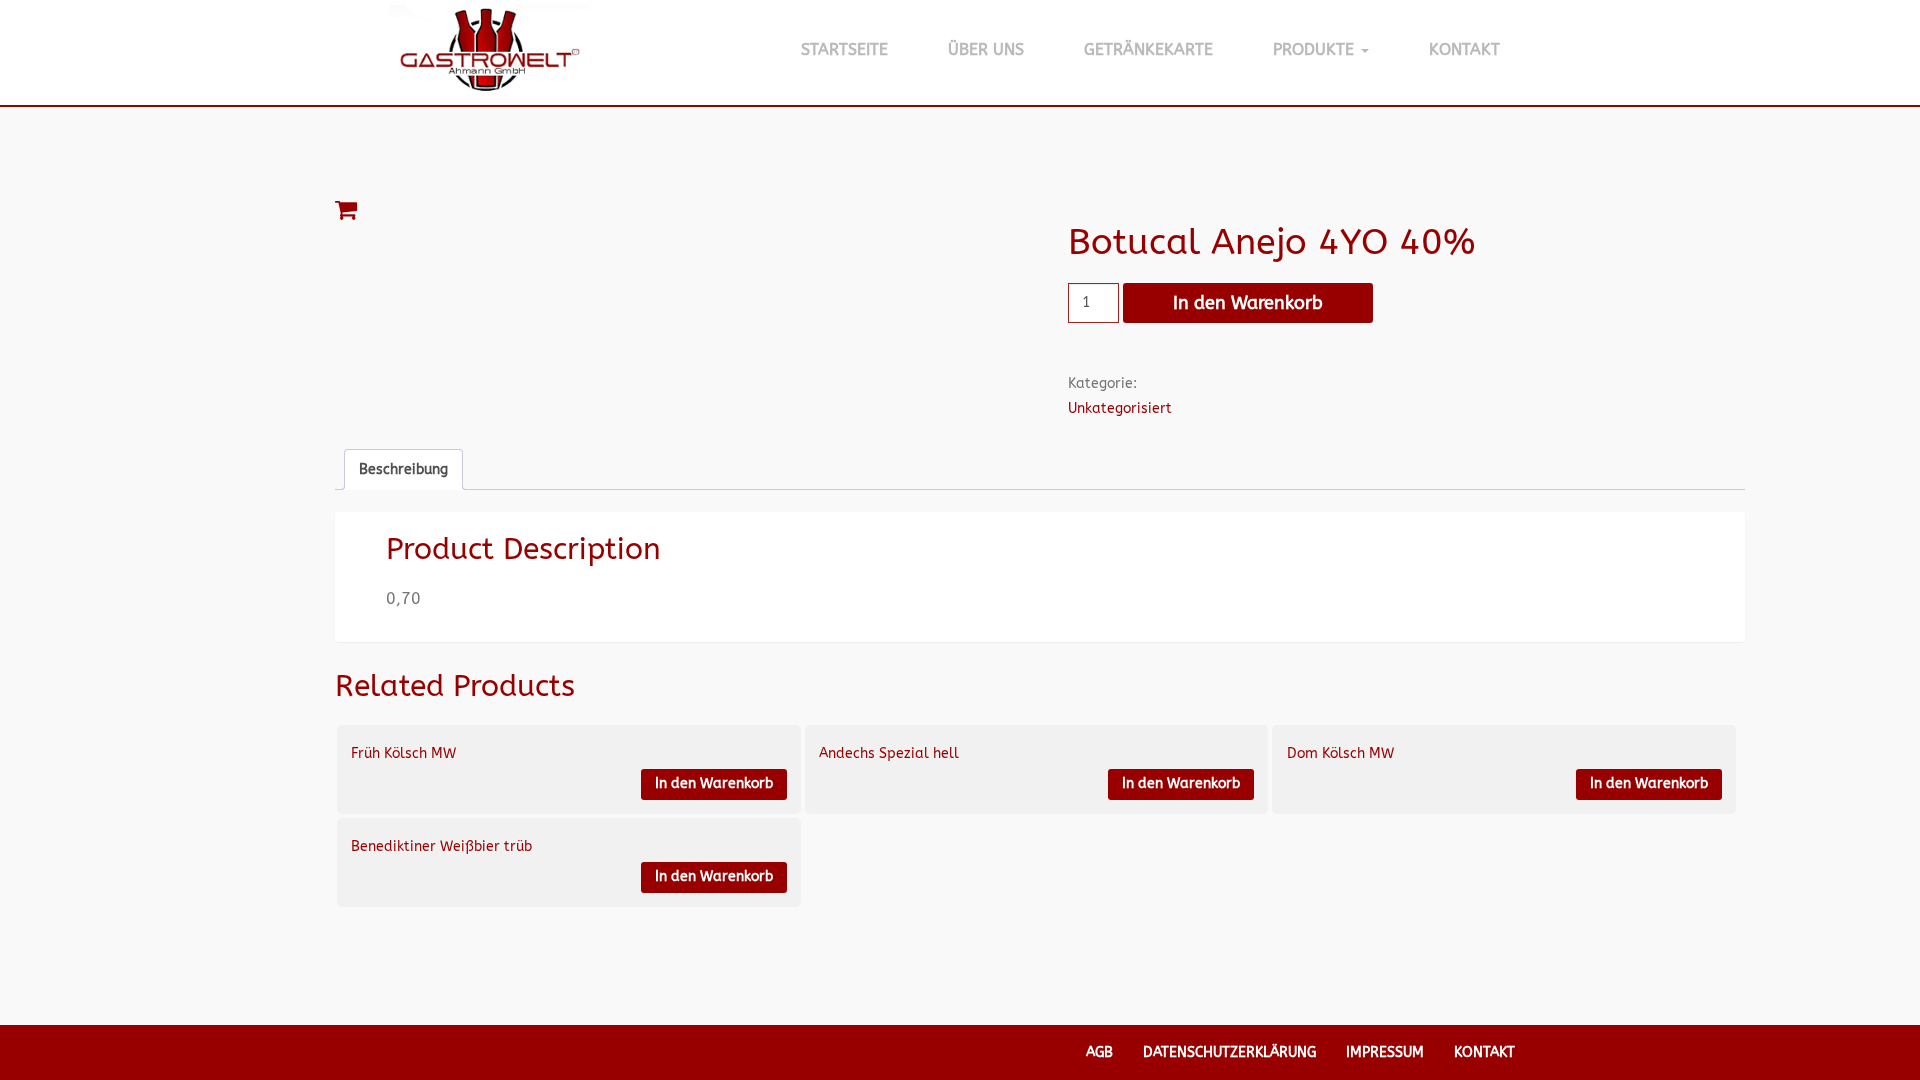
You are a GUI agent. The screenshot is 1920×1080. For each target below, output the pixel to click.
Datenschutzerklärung (1229, 1052)
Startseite (844, 49)
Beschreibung (403, 469)
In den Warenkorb (1248, 303)
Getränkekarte (1148, 49)
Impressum (1385, 1052)
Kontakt (1464, 49)
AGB (1099, 1052)
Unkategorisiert (1120, 408)
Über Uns (986, 49)
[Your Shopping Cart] (1040, 210)
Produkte (1316, 49)
